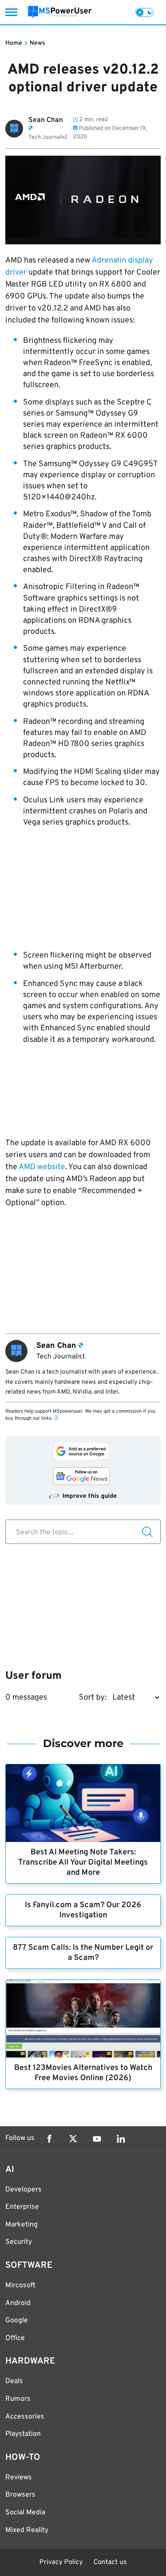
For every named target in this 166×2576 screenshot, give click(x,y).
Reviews (19, 2478)
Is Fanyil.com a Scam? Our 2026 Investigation (83, 1910)
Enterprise (22, 2207)
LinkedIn (121, 2139)
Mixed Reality (27, 2530)
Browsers (20, 2495)
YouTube (97, 2139)
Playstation (23, 2434)
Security (19, 2242)
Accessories (25, 2417)
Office (15, 2338)
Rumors (18, 2399)
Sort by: (93, 1698)
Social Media (25, 2513)
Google (17, 2321)
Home (14, 43)
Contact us (110, 2562)
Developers (23, 2190)
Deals (14, 2381)
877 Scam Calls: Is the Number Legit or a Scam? (83, 1953)
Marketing (21, 2225)
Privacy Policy (61, 2562)
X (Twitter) (73, 2139)
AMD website (42, 1167)
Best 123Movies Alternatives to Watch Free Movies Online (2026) (83, 2073)
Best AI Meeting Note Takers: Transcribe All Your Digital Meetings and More (83, 1863)
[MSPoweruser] (60, 12)
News (37, 43)
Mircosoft (20, 2285)
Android (18, 2303)
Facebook (49, 2139)
